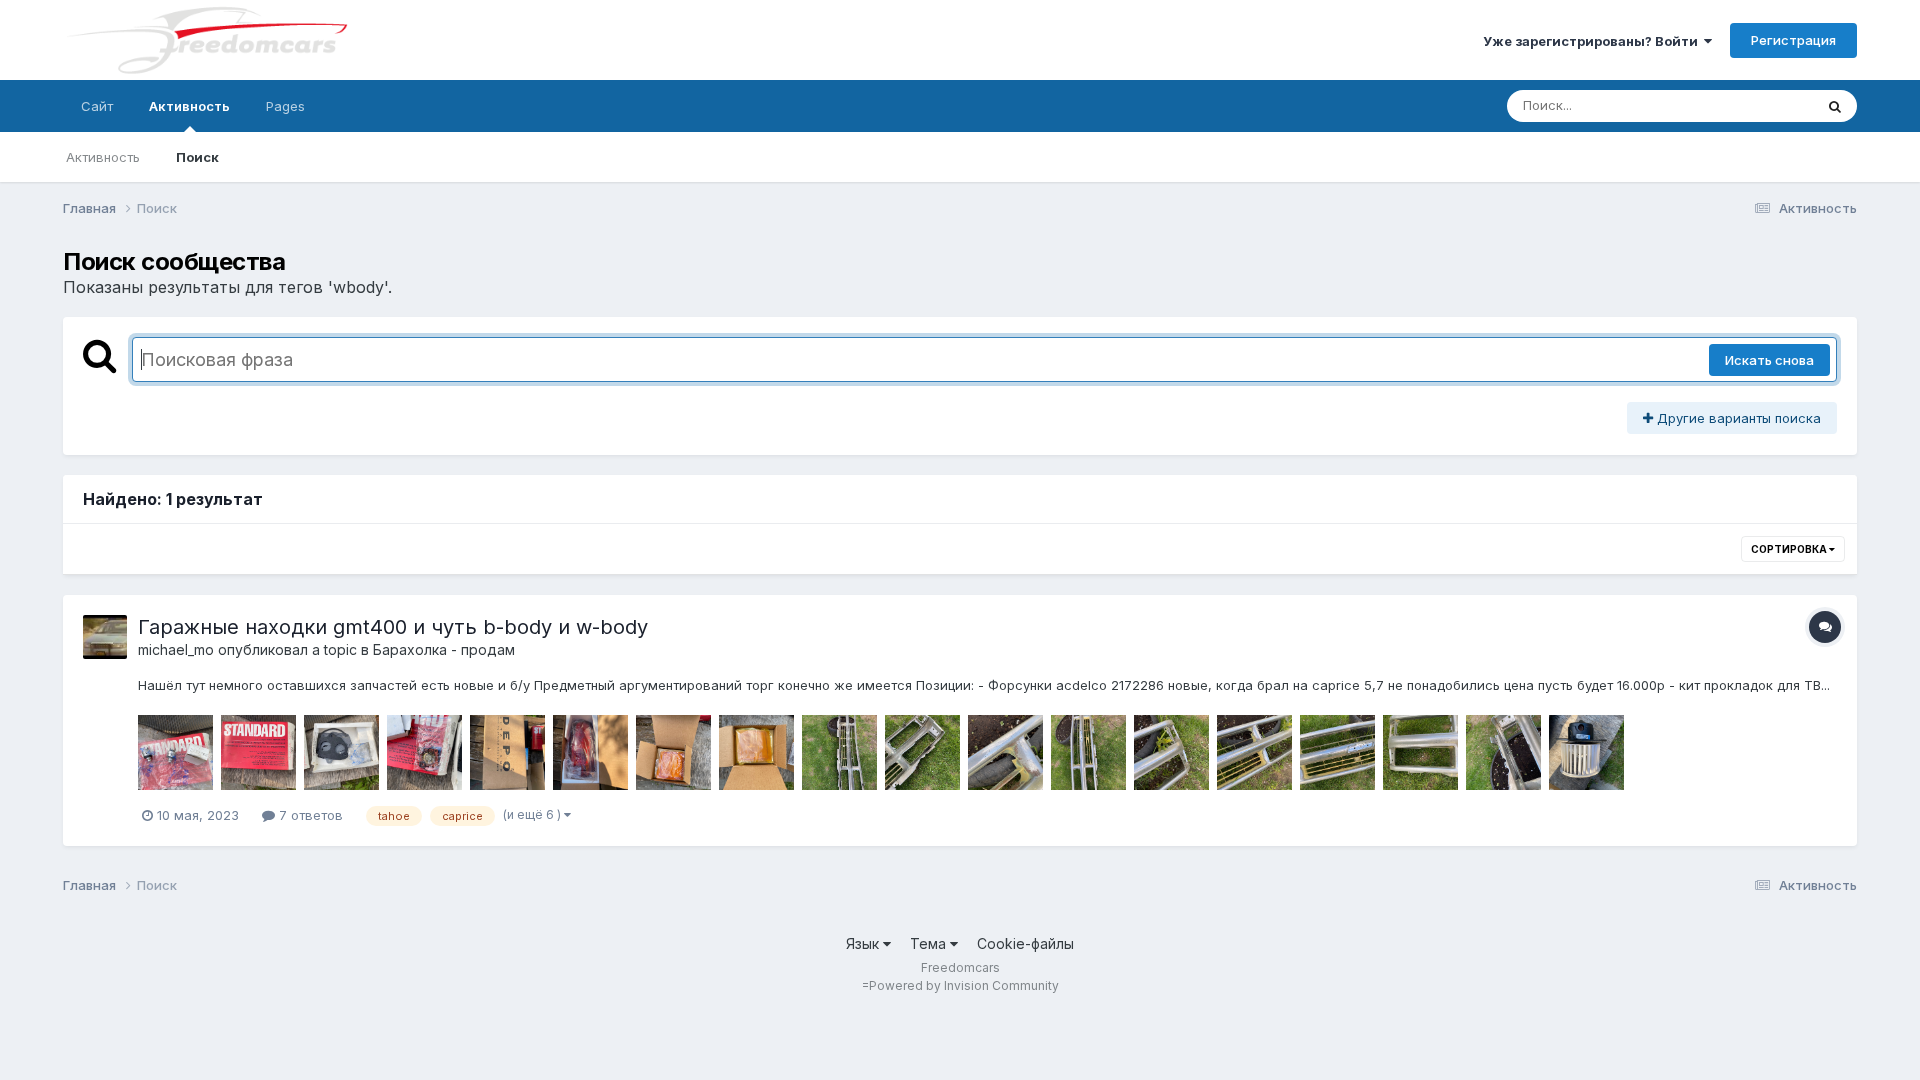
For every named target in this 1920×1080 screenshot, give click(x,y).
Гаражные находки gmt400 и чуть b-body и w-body (393, 627)
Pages (285, 106)
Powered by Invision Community (964, 985)
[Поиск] (1835, 106)
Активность (189, 106)
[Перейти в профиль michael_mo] (105, 637)
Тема (930, 943)
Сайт (97, 106)
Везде (1767, 105)
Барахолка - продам (444, 649)
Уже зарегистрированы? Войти (1593, 41)
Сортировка (1790, 549)
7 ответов (309, 815)
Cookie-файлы (1025, 943)
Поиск (197, 157)
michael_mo (176, 649)
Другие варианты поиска (1737, 418)
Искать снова (1769, 360)
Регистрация (1793, 40)
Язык (864, 943)
